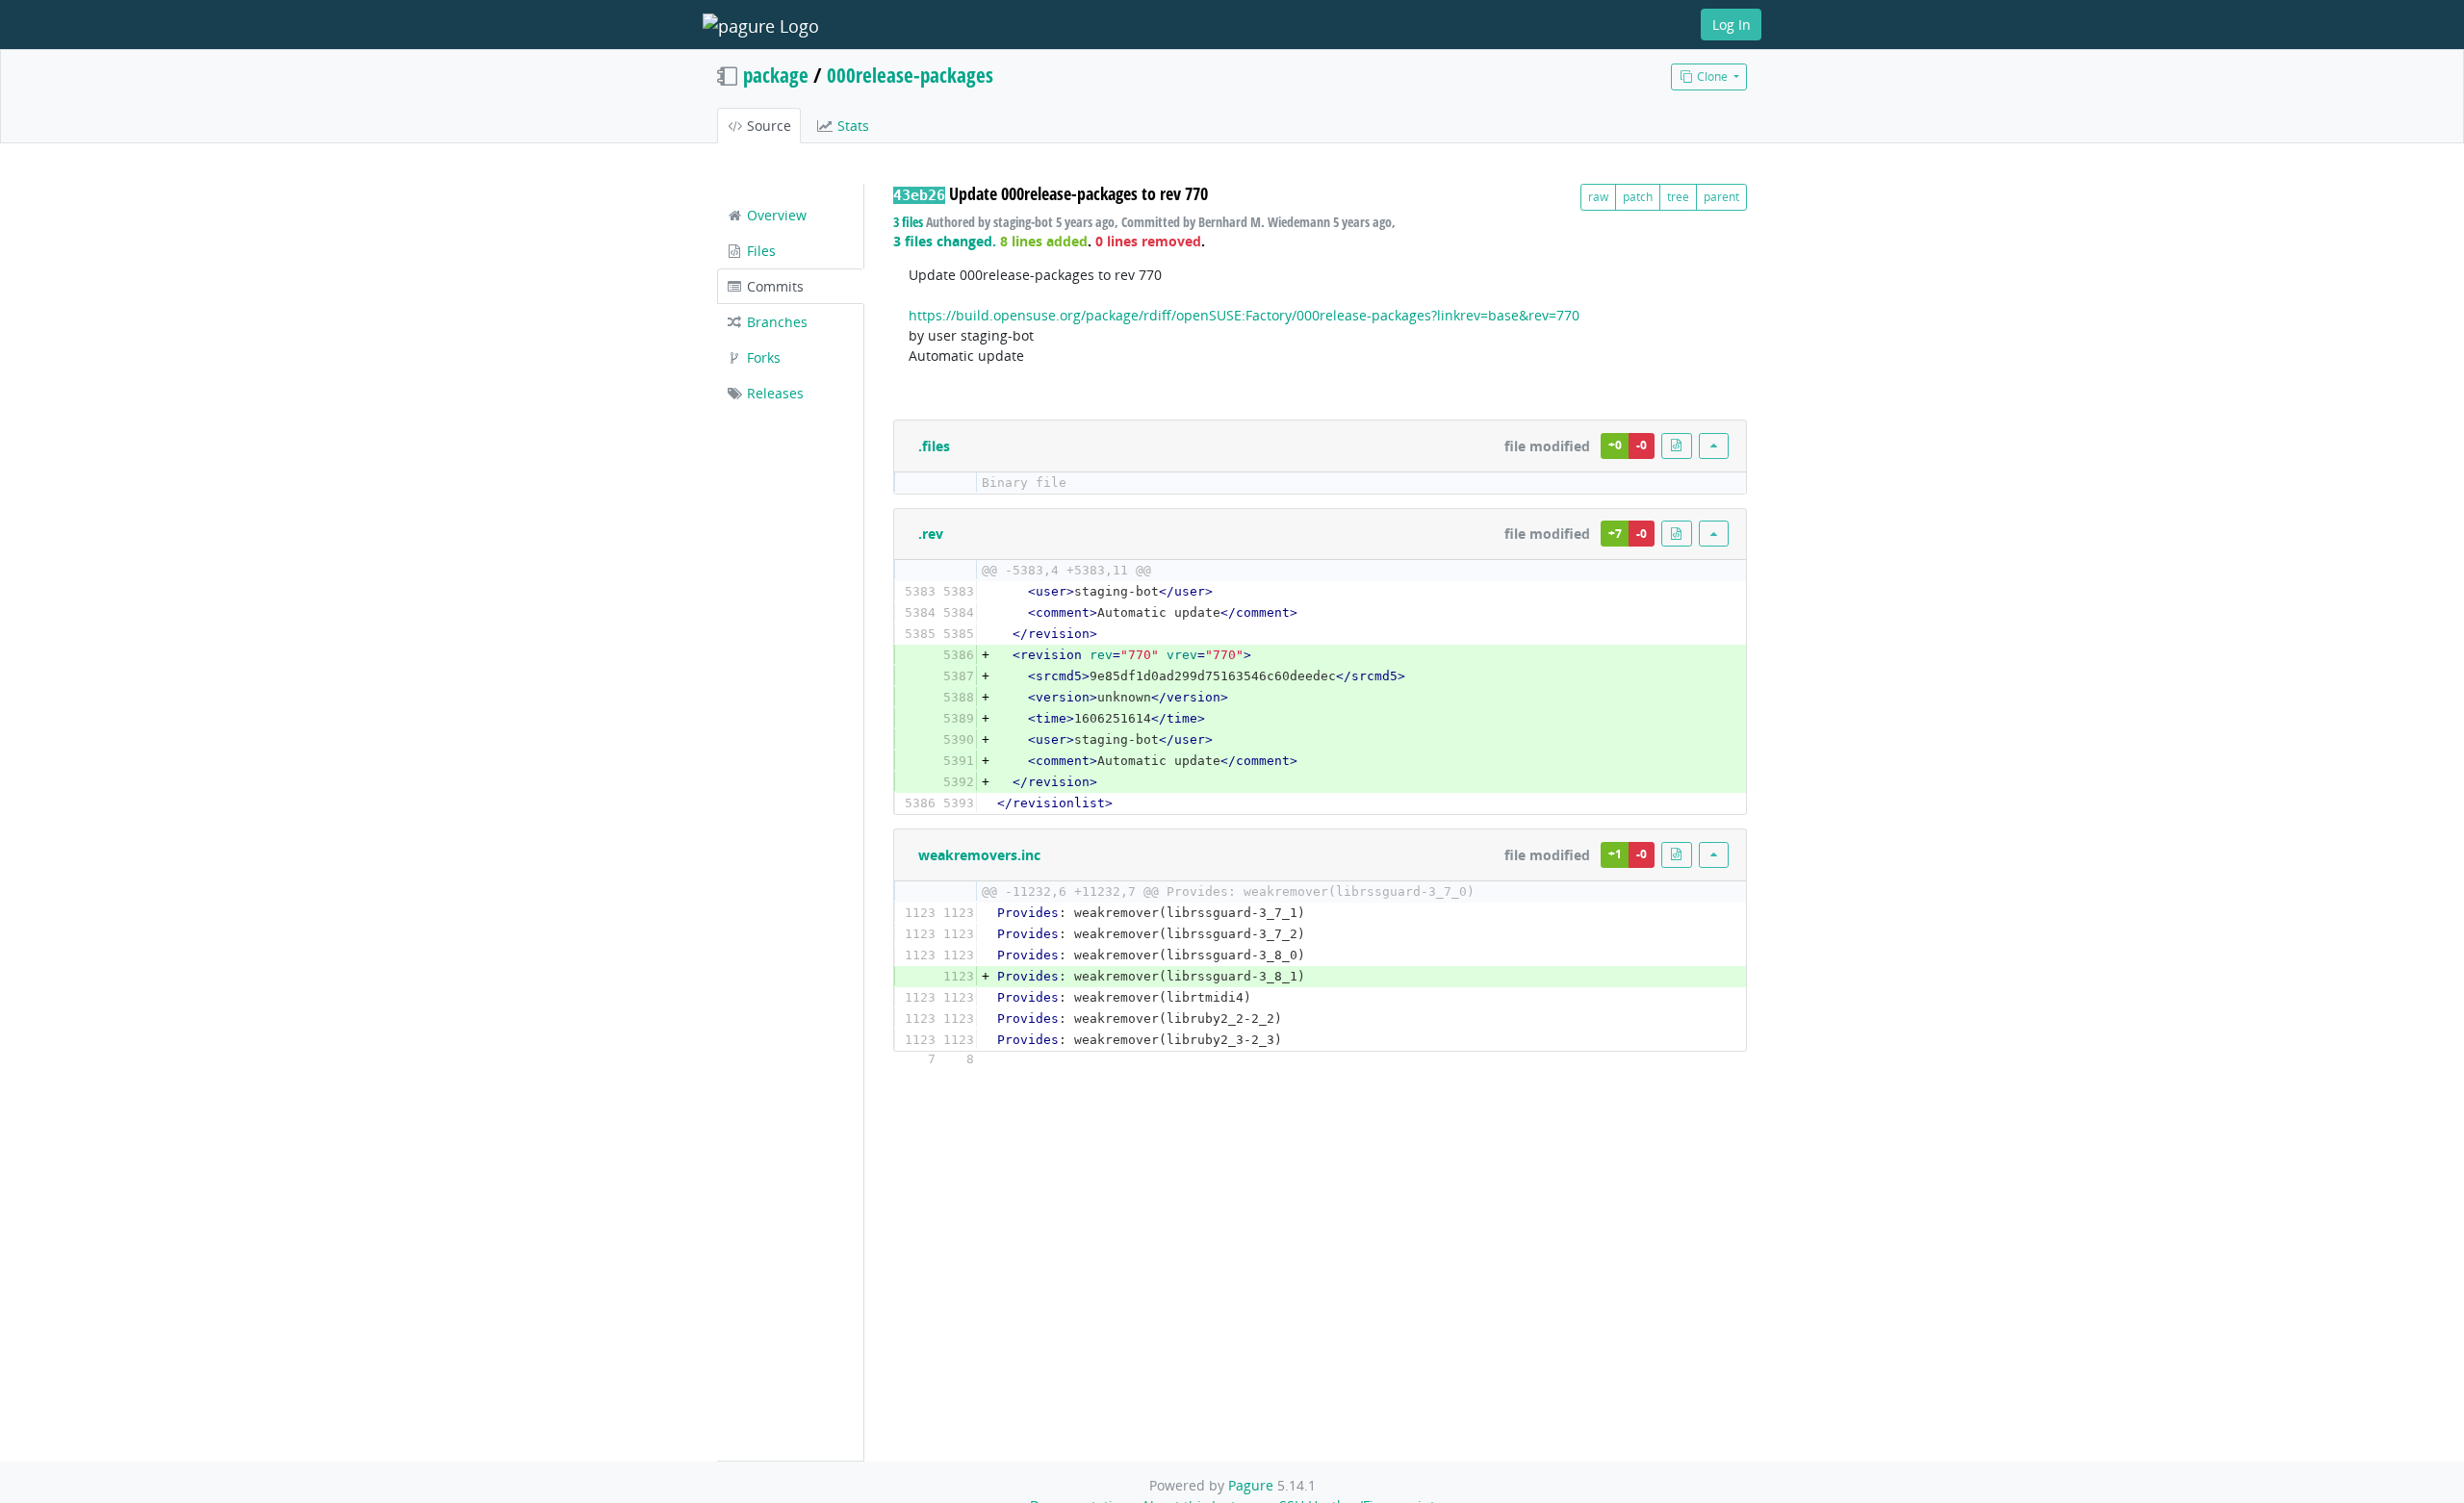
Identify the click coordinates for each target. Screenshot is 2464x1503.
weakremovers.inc (979, 855)
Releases (773, 393)
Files (759, 251)
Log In (1732, 25)
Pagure (1251, 1485)
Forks (762, 357)
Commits (773, 286)
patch (1638, 197)
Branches (775, 322)
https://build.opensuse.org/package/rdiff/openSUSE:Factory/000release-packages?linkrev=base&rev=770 (1244, 315)
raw (1598, 197)
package (776, 75)
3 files (908, 222)
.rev (931, 534)
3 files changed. (945, 241)
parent (1721, 197)
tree (1678, 197)
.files (934, 446)
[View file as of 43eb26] (1677, 446)
